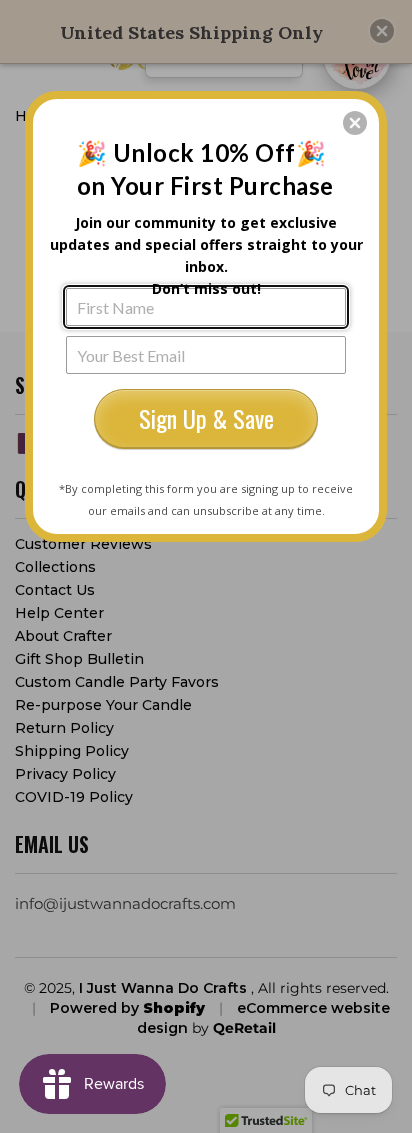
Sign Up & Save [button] (206, 418)
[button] (355, 123)
